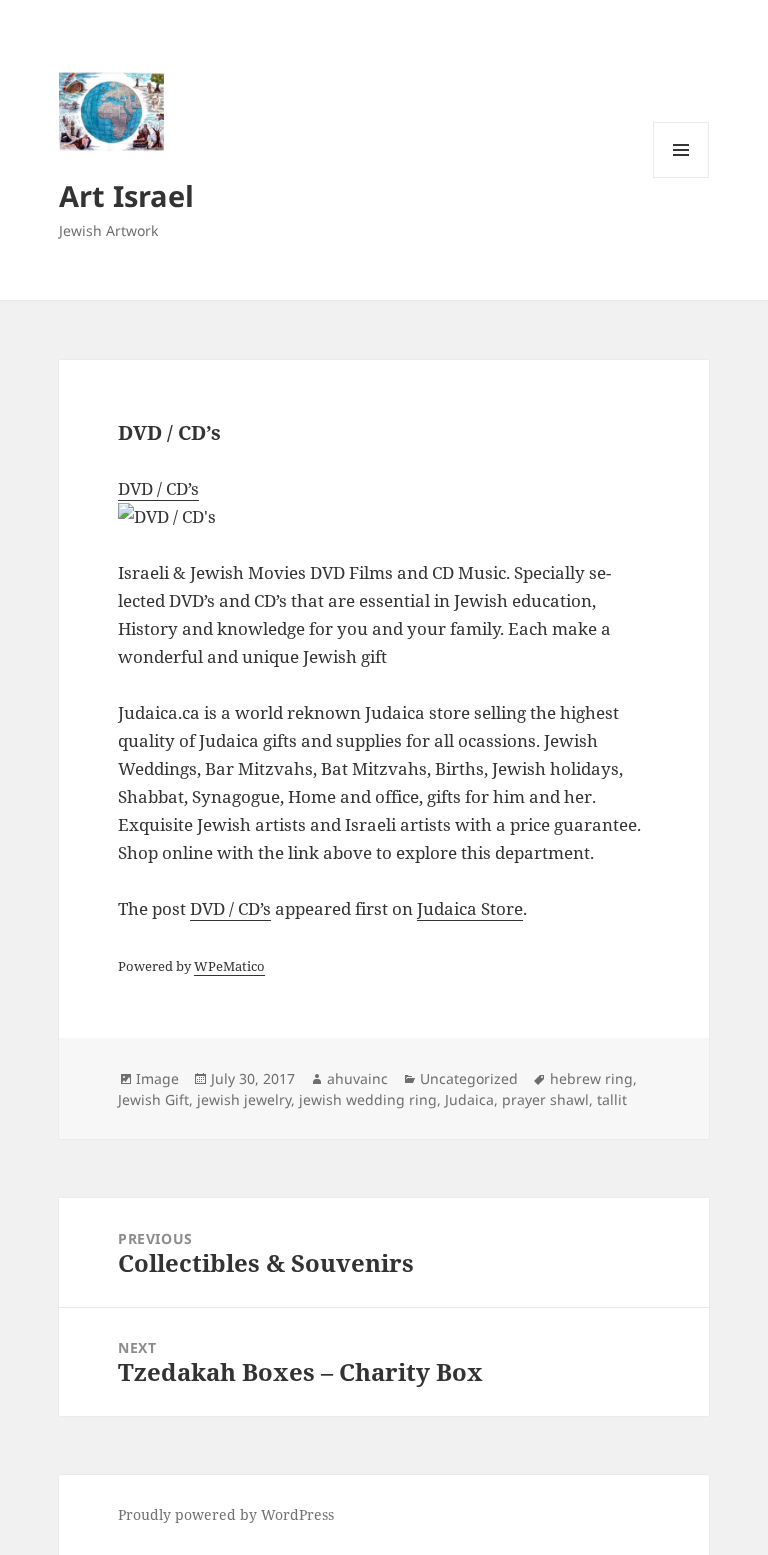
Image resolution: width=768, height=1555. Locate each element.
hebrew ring (591, 1078)
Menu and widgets (681, 177)
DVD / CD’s (158, 488)
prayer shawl (545, 1099)
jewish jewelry (244, 1099)
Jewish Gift (153, 1099)
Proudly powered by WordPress (226, 1514)
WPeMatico (229, 966)
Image (157, 1078)
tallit (612, 1099)
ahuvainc (357, 1078)
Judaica (469, 1099)
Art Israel (126, 195)
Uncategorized (469, 1078)
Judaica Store (470, 908)
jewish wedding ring (368, 1099)
